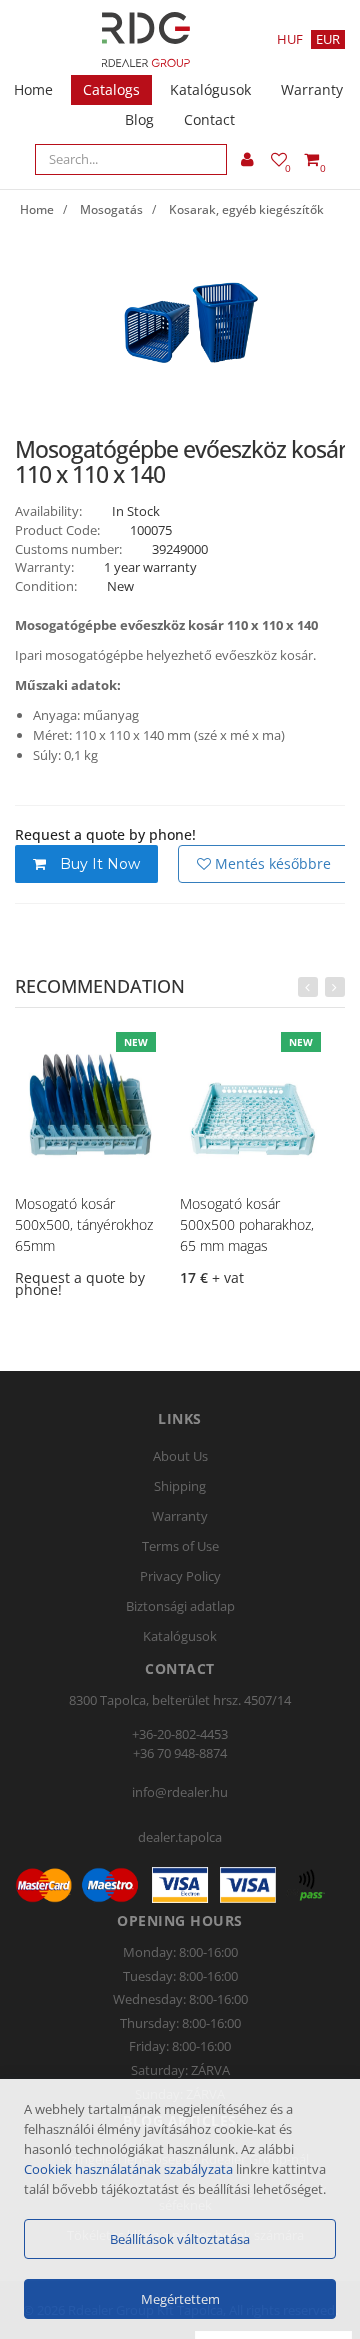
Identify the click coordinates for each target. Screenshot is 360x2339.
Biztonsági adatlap (180, 1606)
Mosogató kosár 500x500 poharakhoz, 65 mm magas (247, 1224)
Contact (209, 119)
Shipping (180, 1486)
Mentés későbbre (271, 863)
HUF (290, 39)
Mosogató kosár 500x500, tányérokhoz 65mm (84, 1224)
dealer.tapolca (180, 1837)
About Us (180, 1456)
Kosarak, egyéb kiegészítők (246, 209)
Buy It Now (98, 864)
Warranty (312, 89)
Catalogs (111, 89)
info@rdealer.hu (180, 1792)
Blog (139, 119)
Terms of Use (180, 1546)
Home (33, 89)
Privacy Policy (180, 1576)
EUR (328, 39)
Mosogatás (111, 209)
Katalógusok (210, 89)
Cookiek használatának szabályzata (128, 2169)
